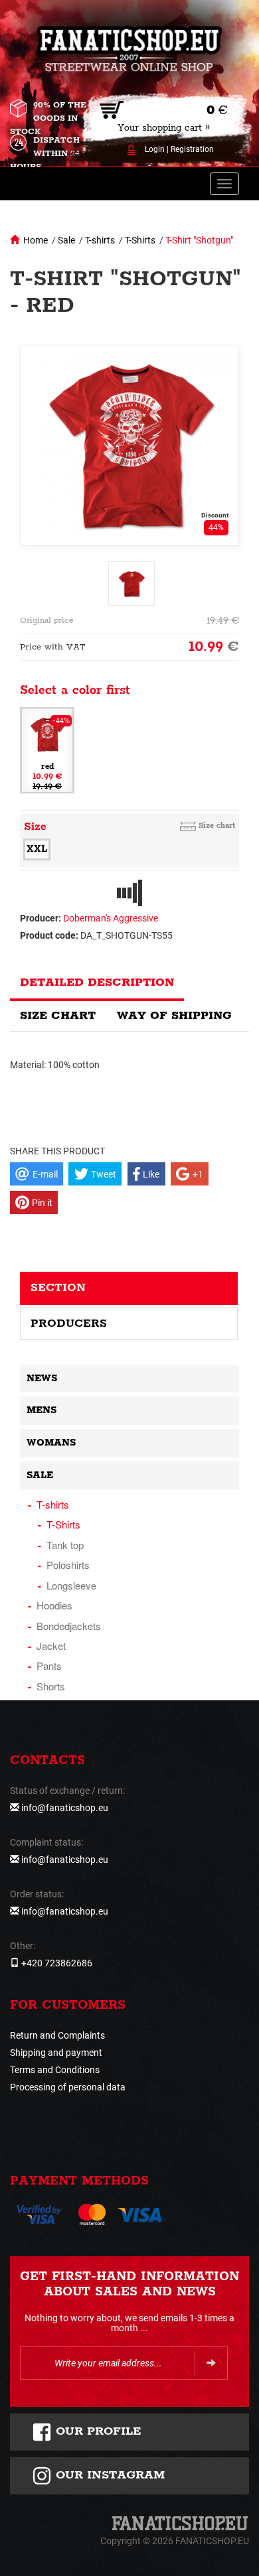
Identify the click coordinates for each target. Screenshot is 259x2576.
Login (155, 149)
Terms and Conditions (55, 2070)
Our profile (97, 2431)
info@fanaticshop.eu (65, 1808)
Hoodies (54, 1605)
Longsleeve (71, 1585)
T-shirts (100, 240)
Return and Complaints (57, 2035)
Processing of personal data (68, 2087)
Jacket (51, 1646)
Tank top (65, 1545)
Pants (49, 1665)
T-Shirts (140, 240)
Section (58, 1288)
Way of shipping (174, 1016)
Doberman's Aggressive (111, 918)
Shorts (51, 1686)
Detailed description (97, 983)
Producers (69, 1323)
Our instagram (108, 2475)
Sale (66, 240)
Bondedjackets (69, 1626)
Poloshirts (68, 1565)
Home (36, 240)
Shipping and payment (56, 2053)
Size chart (217, 826)
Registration (192, 149)
